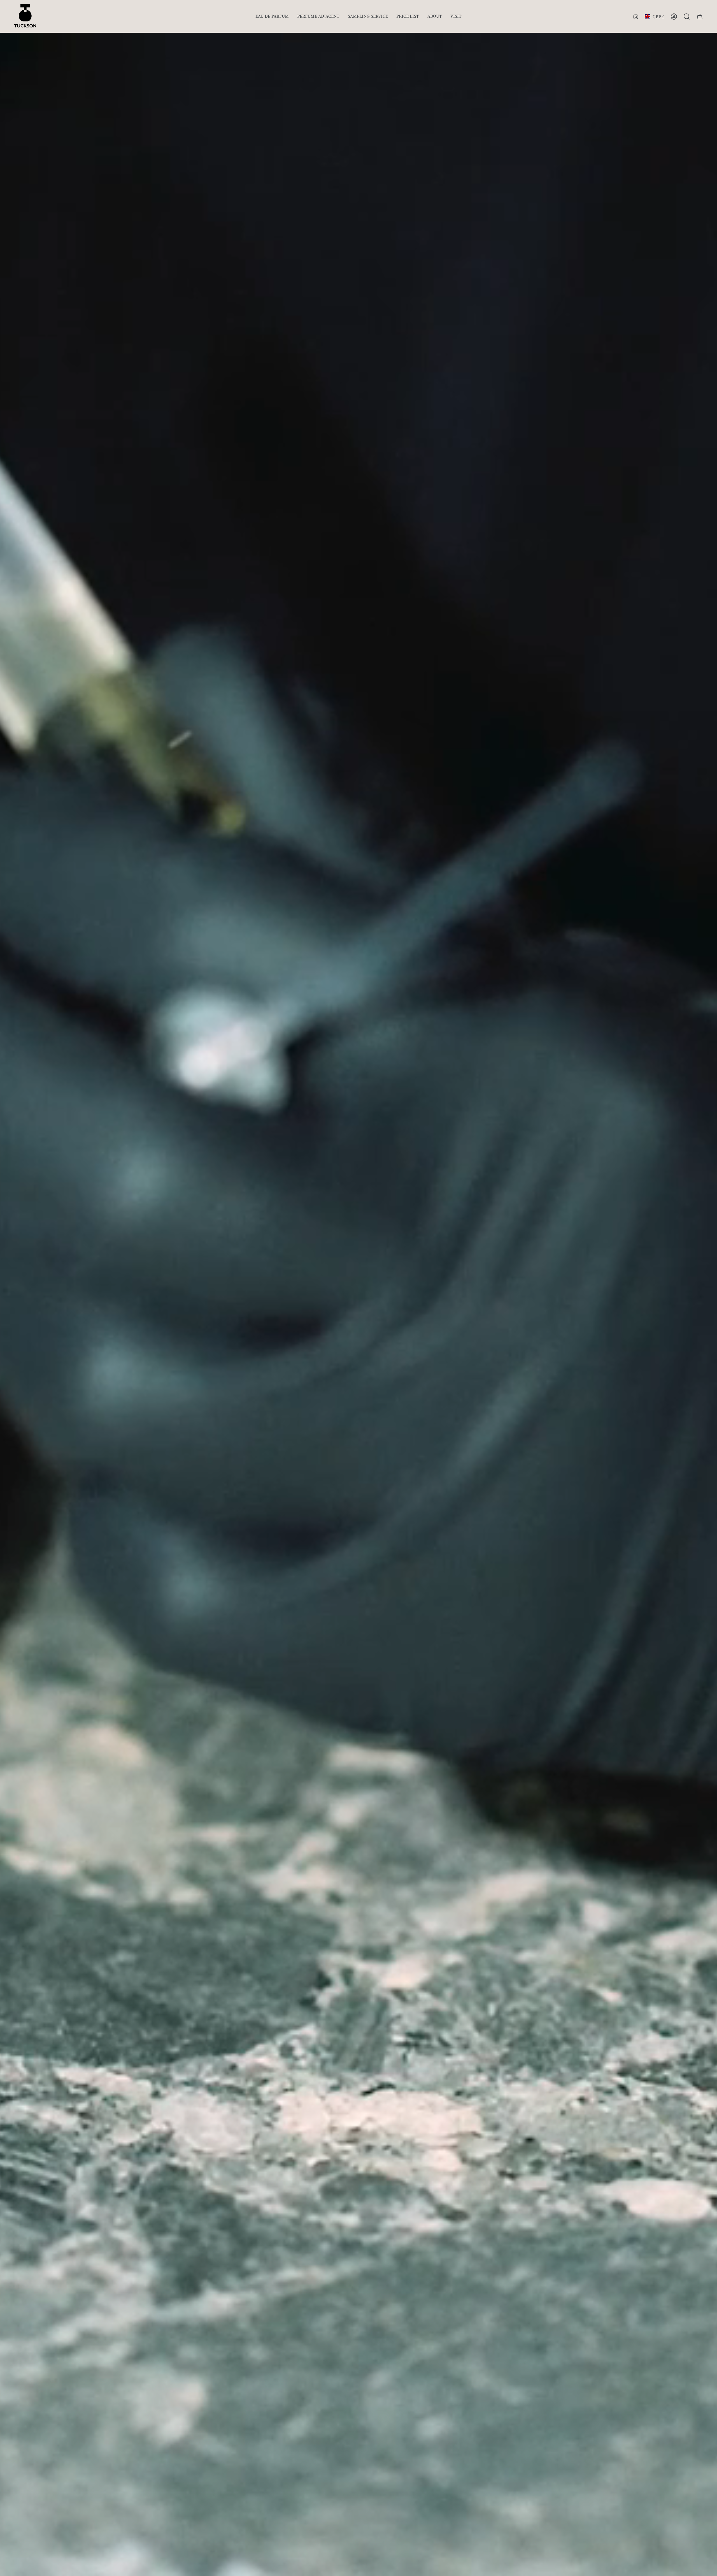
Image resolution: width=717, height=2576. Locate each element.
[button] (272, 16)
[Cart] (700, 17)
